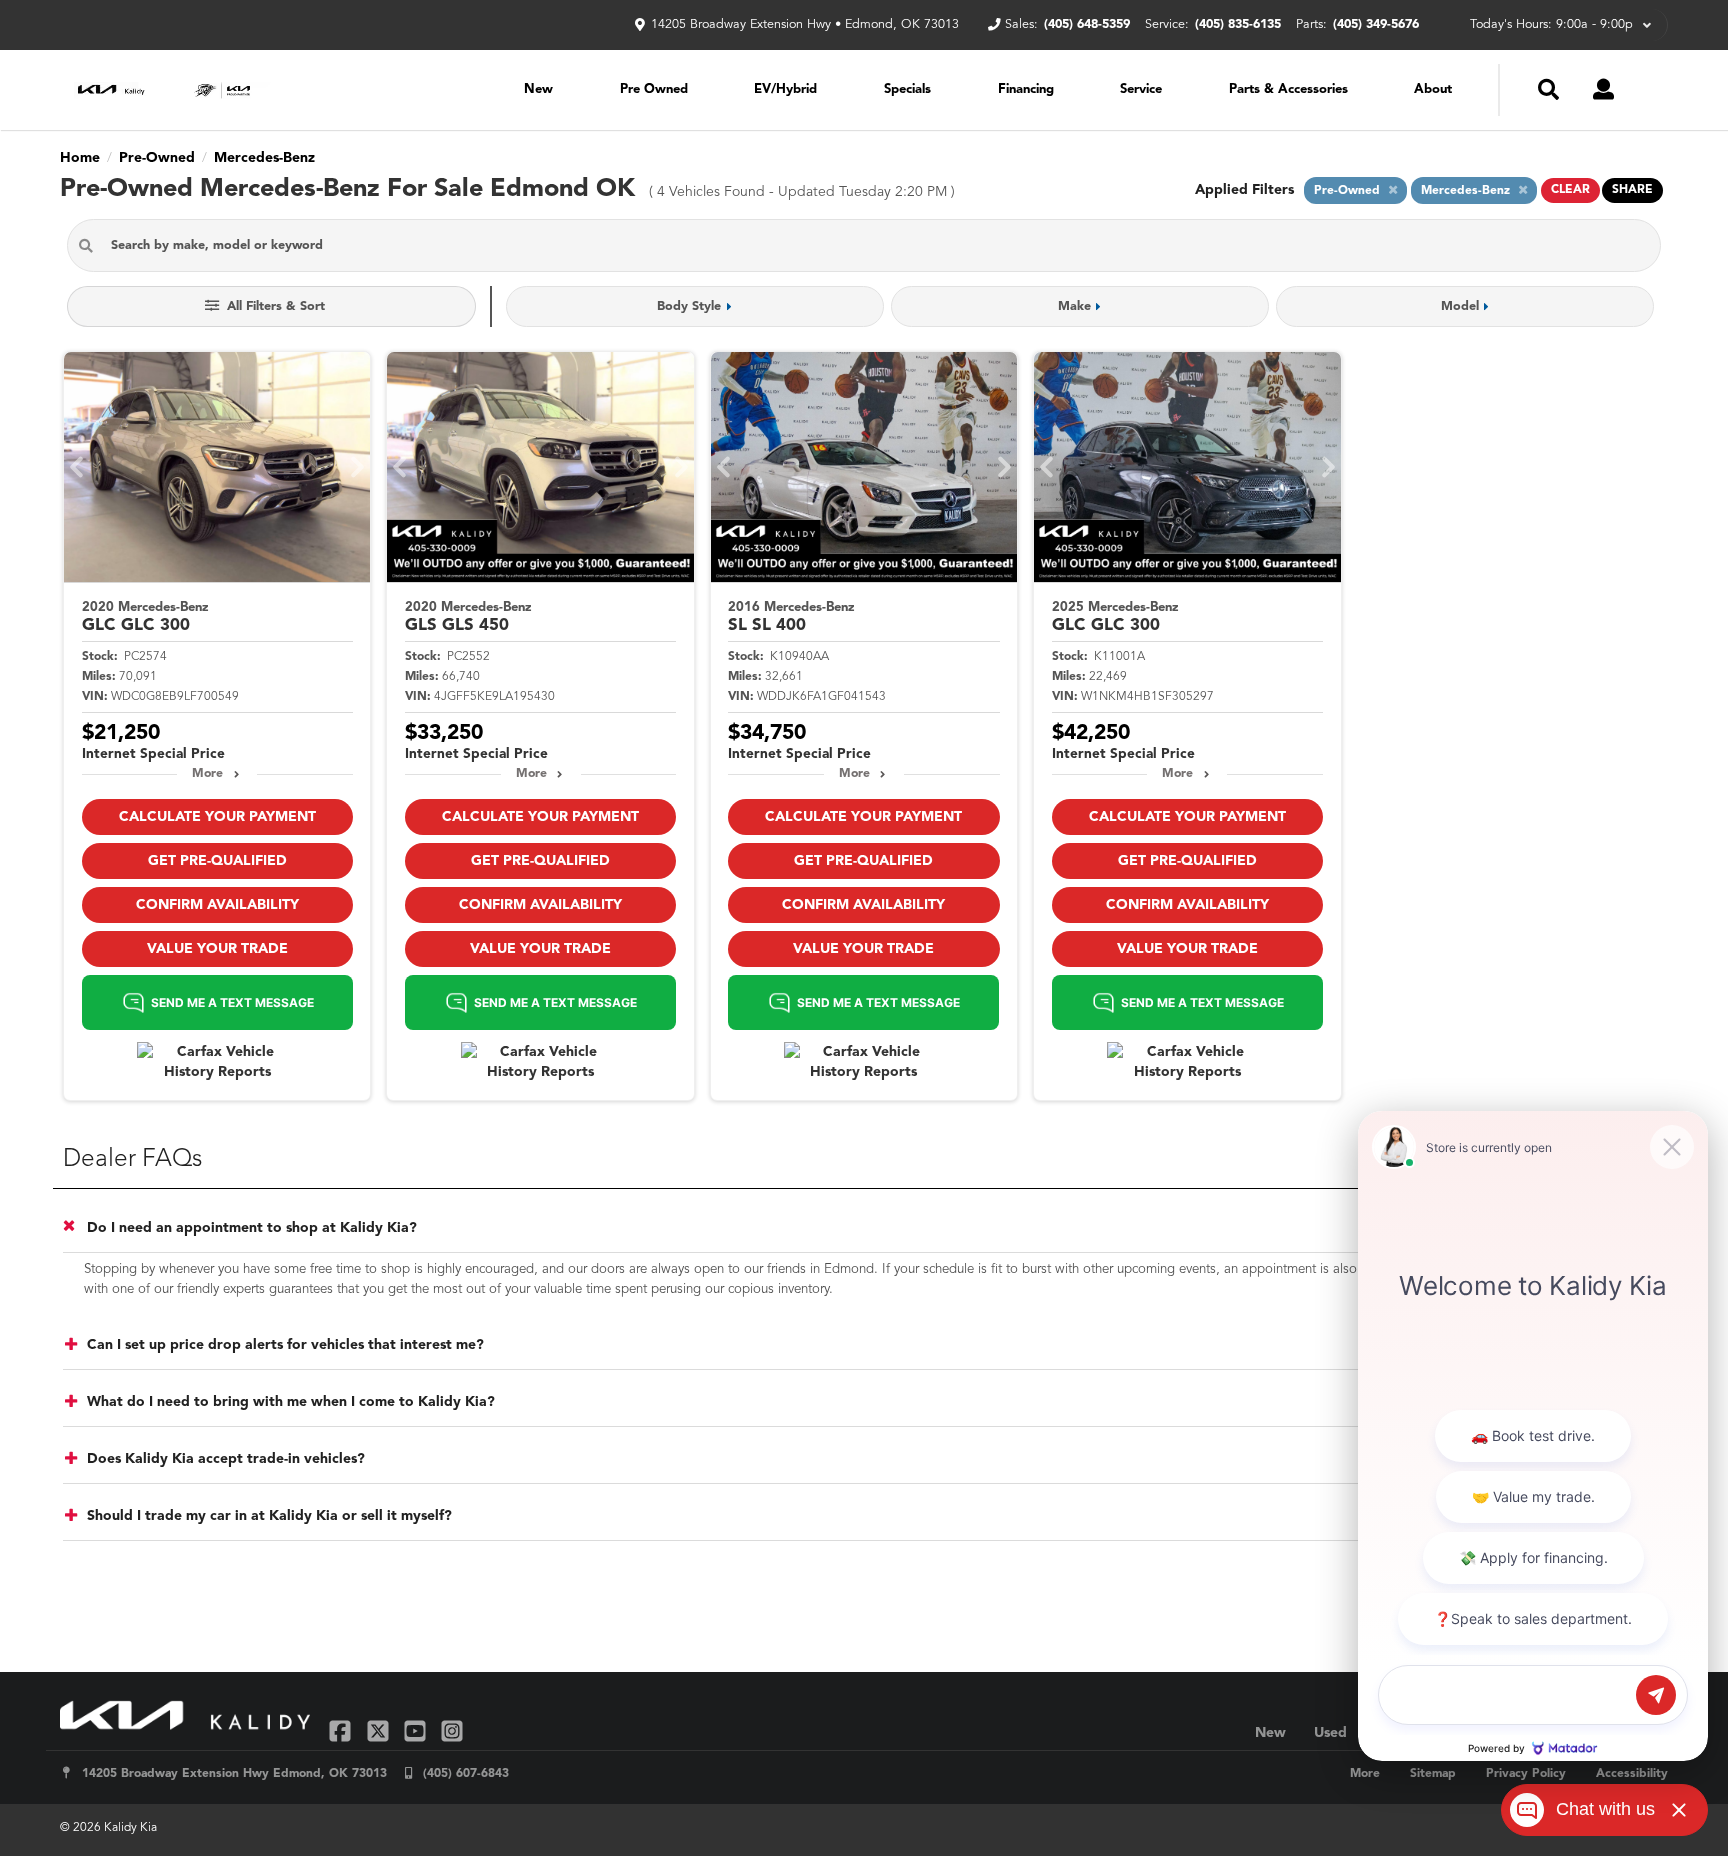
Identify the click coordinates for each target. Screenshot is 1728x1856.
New (538, 89)
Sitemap (1433, 1774)
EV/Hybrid (785, 89)
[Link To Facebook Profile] (342, 1730)
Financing (1026, 89)
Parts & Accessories (1288, 89)
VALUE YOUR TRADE (217, 949)
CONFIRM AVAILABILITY (217, 905)
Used (1330, 1733)
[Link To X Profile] (379, 1730)
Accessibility (1632, 1774)
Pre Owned (654, 89)
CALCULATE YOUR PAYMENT (217, 817)
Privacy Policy (1526, 1774)
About (1433, 89)
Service (1141, 89)
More (207, 774)
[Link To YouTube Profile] (417, 1730)
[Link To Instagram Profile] (452, 1730)
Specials (907, 89)
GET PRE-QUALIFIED (217, 861)
